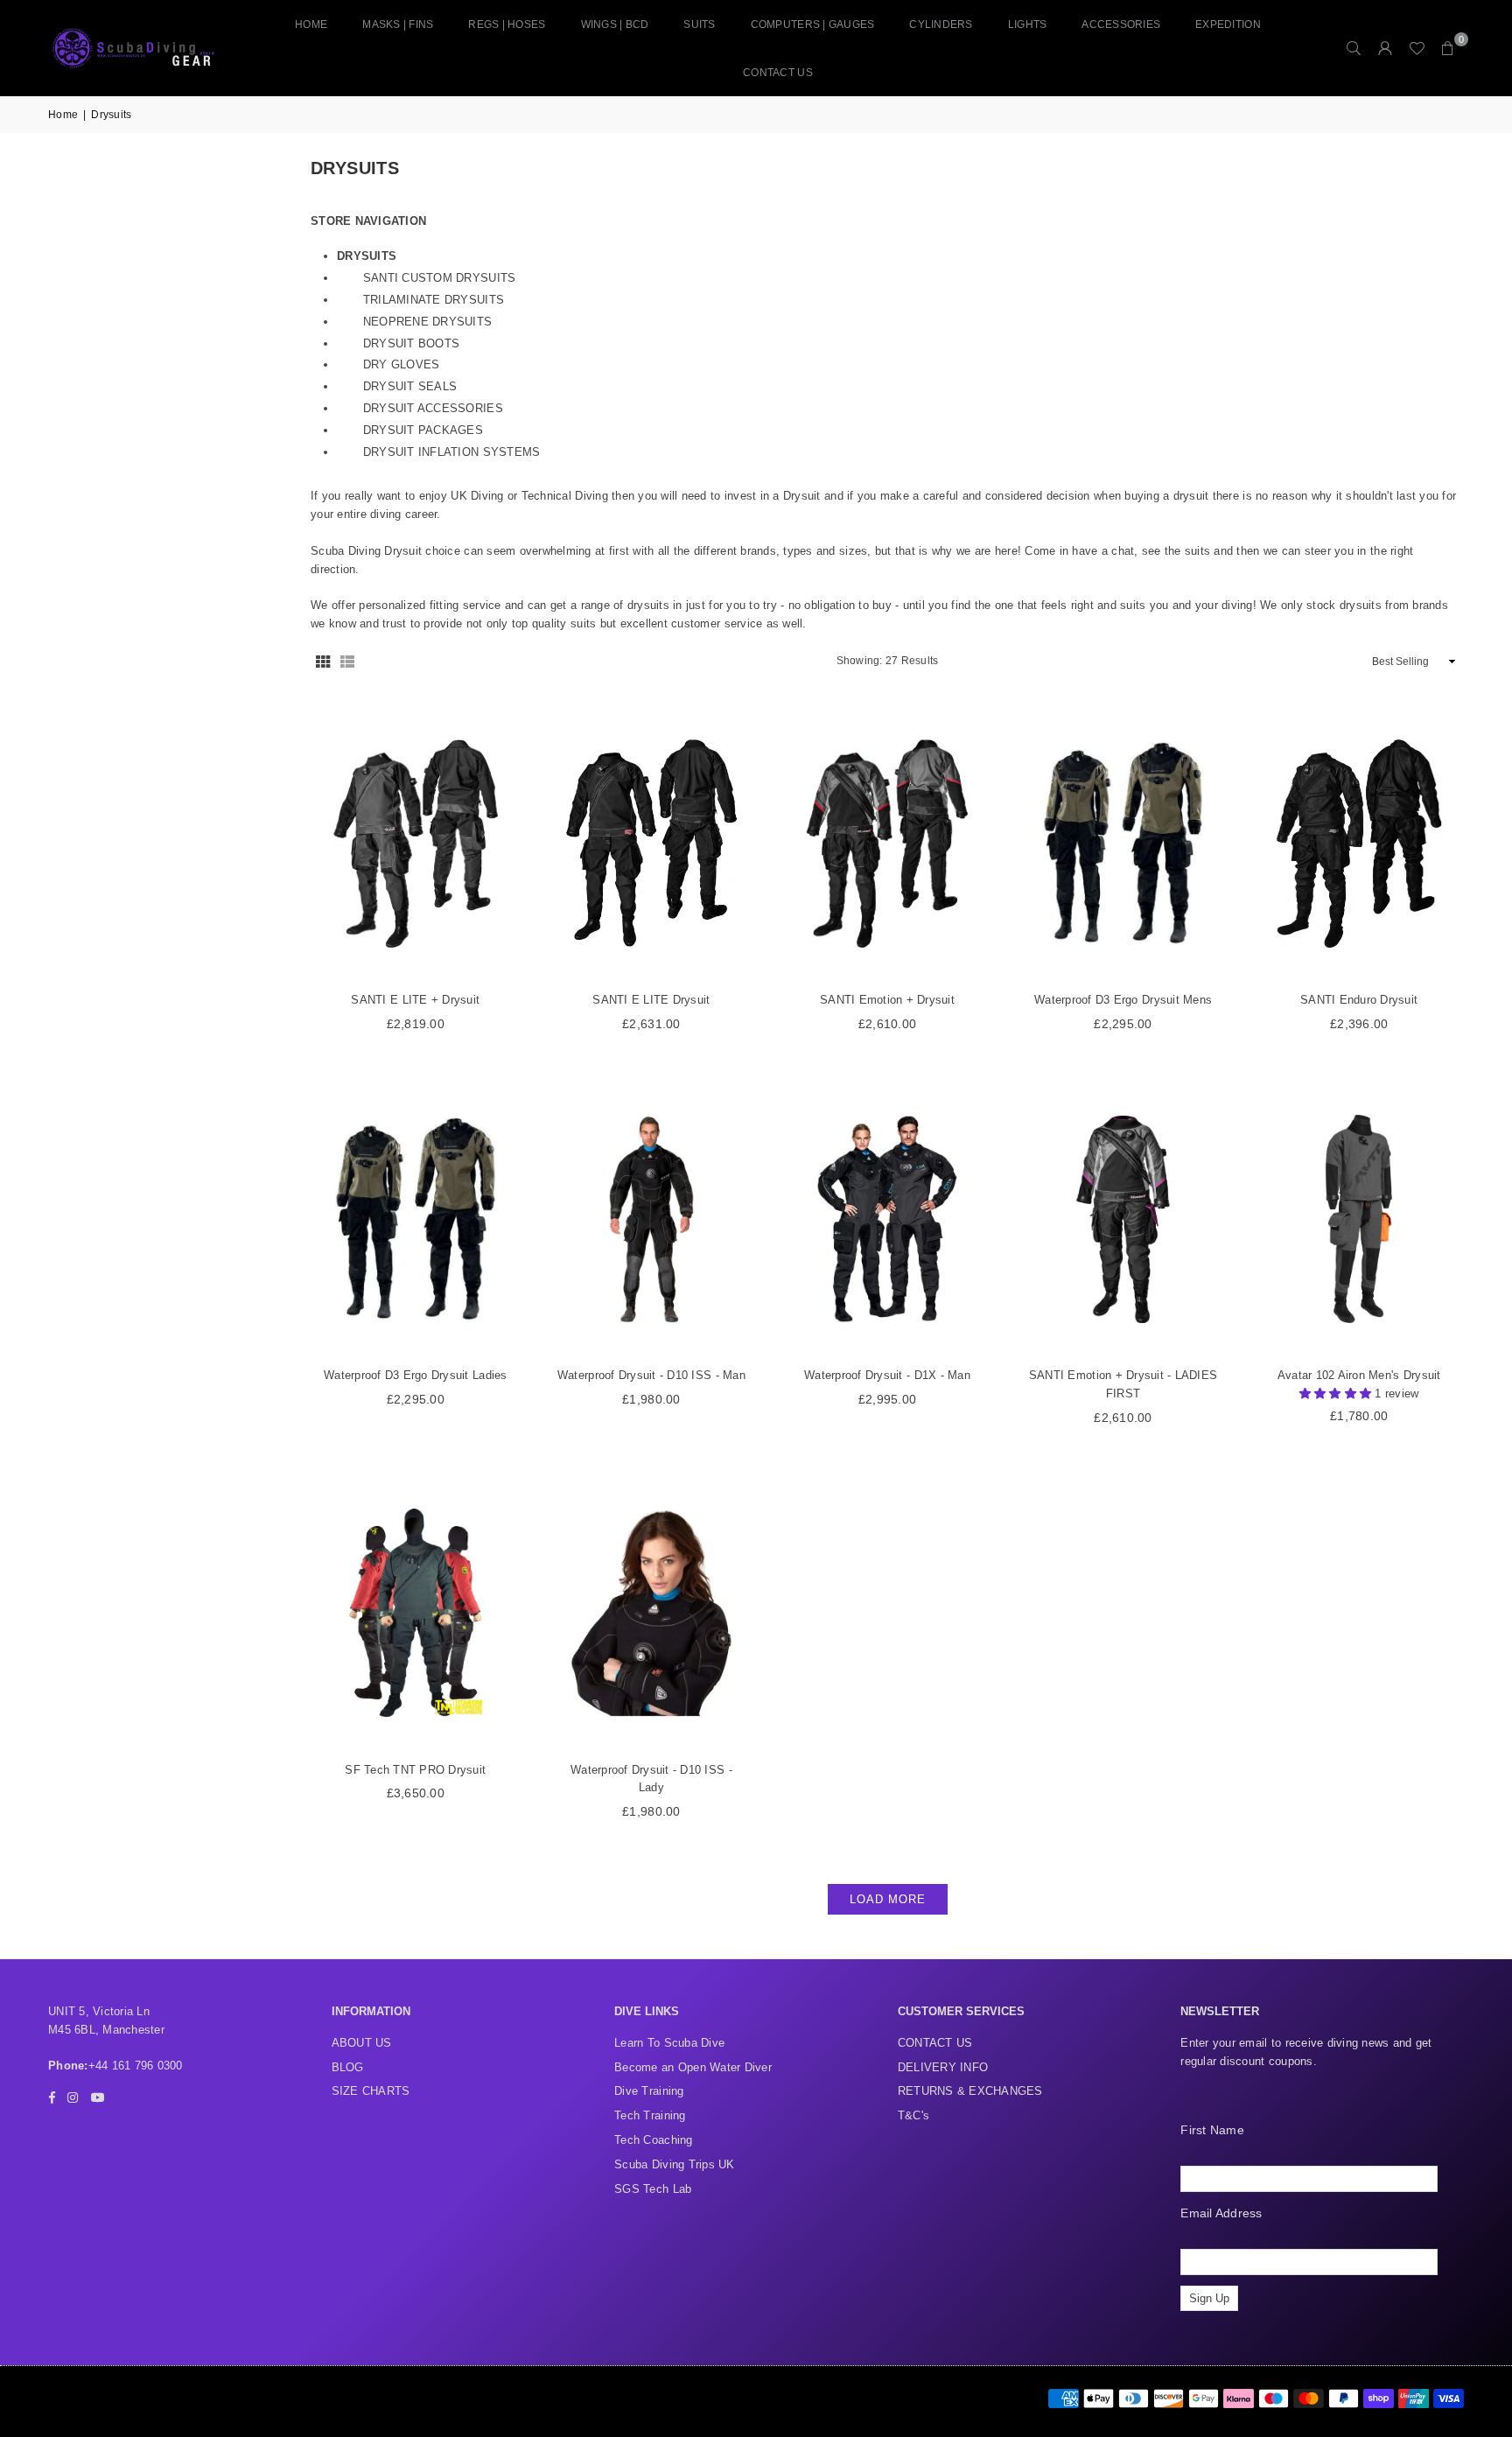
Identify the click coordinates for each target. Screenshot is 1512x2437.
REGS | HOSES (507, 25)
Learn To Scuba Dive (669, 2043)
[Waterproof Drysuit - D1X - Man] (887, 1219)
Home (311, 25)
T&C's (913, 2115)
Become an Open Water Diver (693, 2067)
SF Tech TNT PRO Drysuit (415, 1770)
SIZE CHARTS (371, 2091)
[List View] (347, 662)
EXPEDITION (1228, 25)
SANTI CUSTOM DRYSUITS (439, 278)
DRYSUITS (367, 256)
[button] (1448, 48)
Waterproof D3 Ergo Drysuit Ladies (416, 1375)
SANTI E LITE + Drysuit (415, 1000)
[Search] (1354, 48)
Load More (888, 1899)
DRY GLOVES (402, 364)
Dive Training (649, 2091)
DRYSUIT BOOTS (411, 343)
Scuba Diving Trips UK (674, 2164)
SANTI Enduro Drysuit (1359, 1000)
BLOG (348, 2067)
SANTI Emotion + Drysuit (887, 1000)
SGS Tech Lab (653, 2189)
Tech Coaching (653, 2140)
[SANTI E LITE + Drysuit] (416, 843)
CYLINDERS (941, 25)
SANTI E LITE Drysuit (651, 1000)
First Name (1212, 2130)
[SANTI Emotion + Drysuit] (887, 843)
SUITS (699, 25)
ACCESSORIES (1121, 25)
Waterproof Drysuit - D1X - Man (887, 1375)
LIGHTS (1028, 25)
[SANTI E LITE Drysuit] (652, 843)
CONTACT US (778, 73)
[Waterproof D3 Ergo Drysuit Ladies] (416, 1219)
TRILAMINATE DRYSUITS (434, 300)
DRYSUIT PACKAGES (423, 430)
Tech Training (650, 2115)
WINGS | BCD (615, 25)
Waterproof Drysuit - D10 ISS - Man (651, 1375)
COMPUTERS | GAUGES (813, 25)
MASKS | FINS (398, 25)
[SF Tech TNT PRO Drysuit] (416, 1613)
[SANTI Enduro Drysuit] (1359, 843)
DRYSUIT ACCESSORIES (433, 408)
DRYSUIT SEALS (410, 386)
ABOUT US (362, 2043)
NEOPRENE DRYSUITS (427, 322)
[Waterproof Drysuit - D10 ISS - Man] (652, 1219)
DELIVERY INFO (943, 2067)
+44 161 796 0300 (136, 2066)
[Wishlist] (1417, 48)
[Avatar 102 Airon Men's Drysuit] (1359, 1219)
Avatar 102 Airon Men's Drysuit (1359, 1375)
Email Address (1221, 2213)
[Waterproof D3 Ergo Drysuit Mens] (1123, 843)
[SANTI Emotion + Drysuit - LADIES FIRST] (1123, 1219)
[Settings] (1385, 48)
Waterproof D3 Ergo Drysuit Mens (1123, 1000)
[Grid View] (323, 662)
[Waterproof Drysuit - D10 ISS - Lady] (652, 1613)
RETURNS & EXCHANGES (970, 2091)
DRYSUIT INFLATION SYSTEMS (452, 452)
